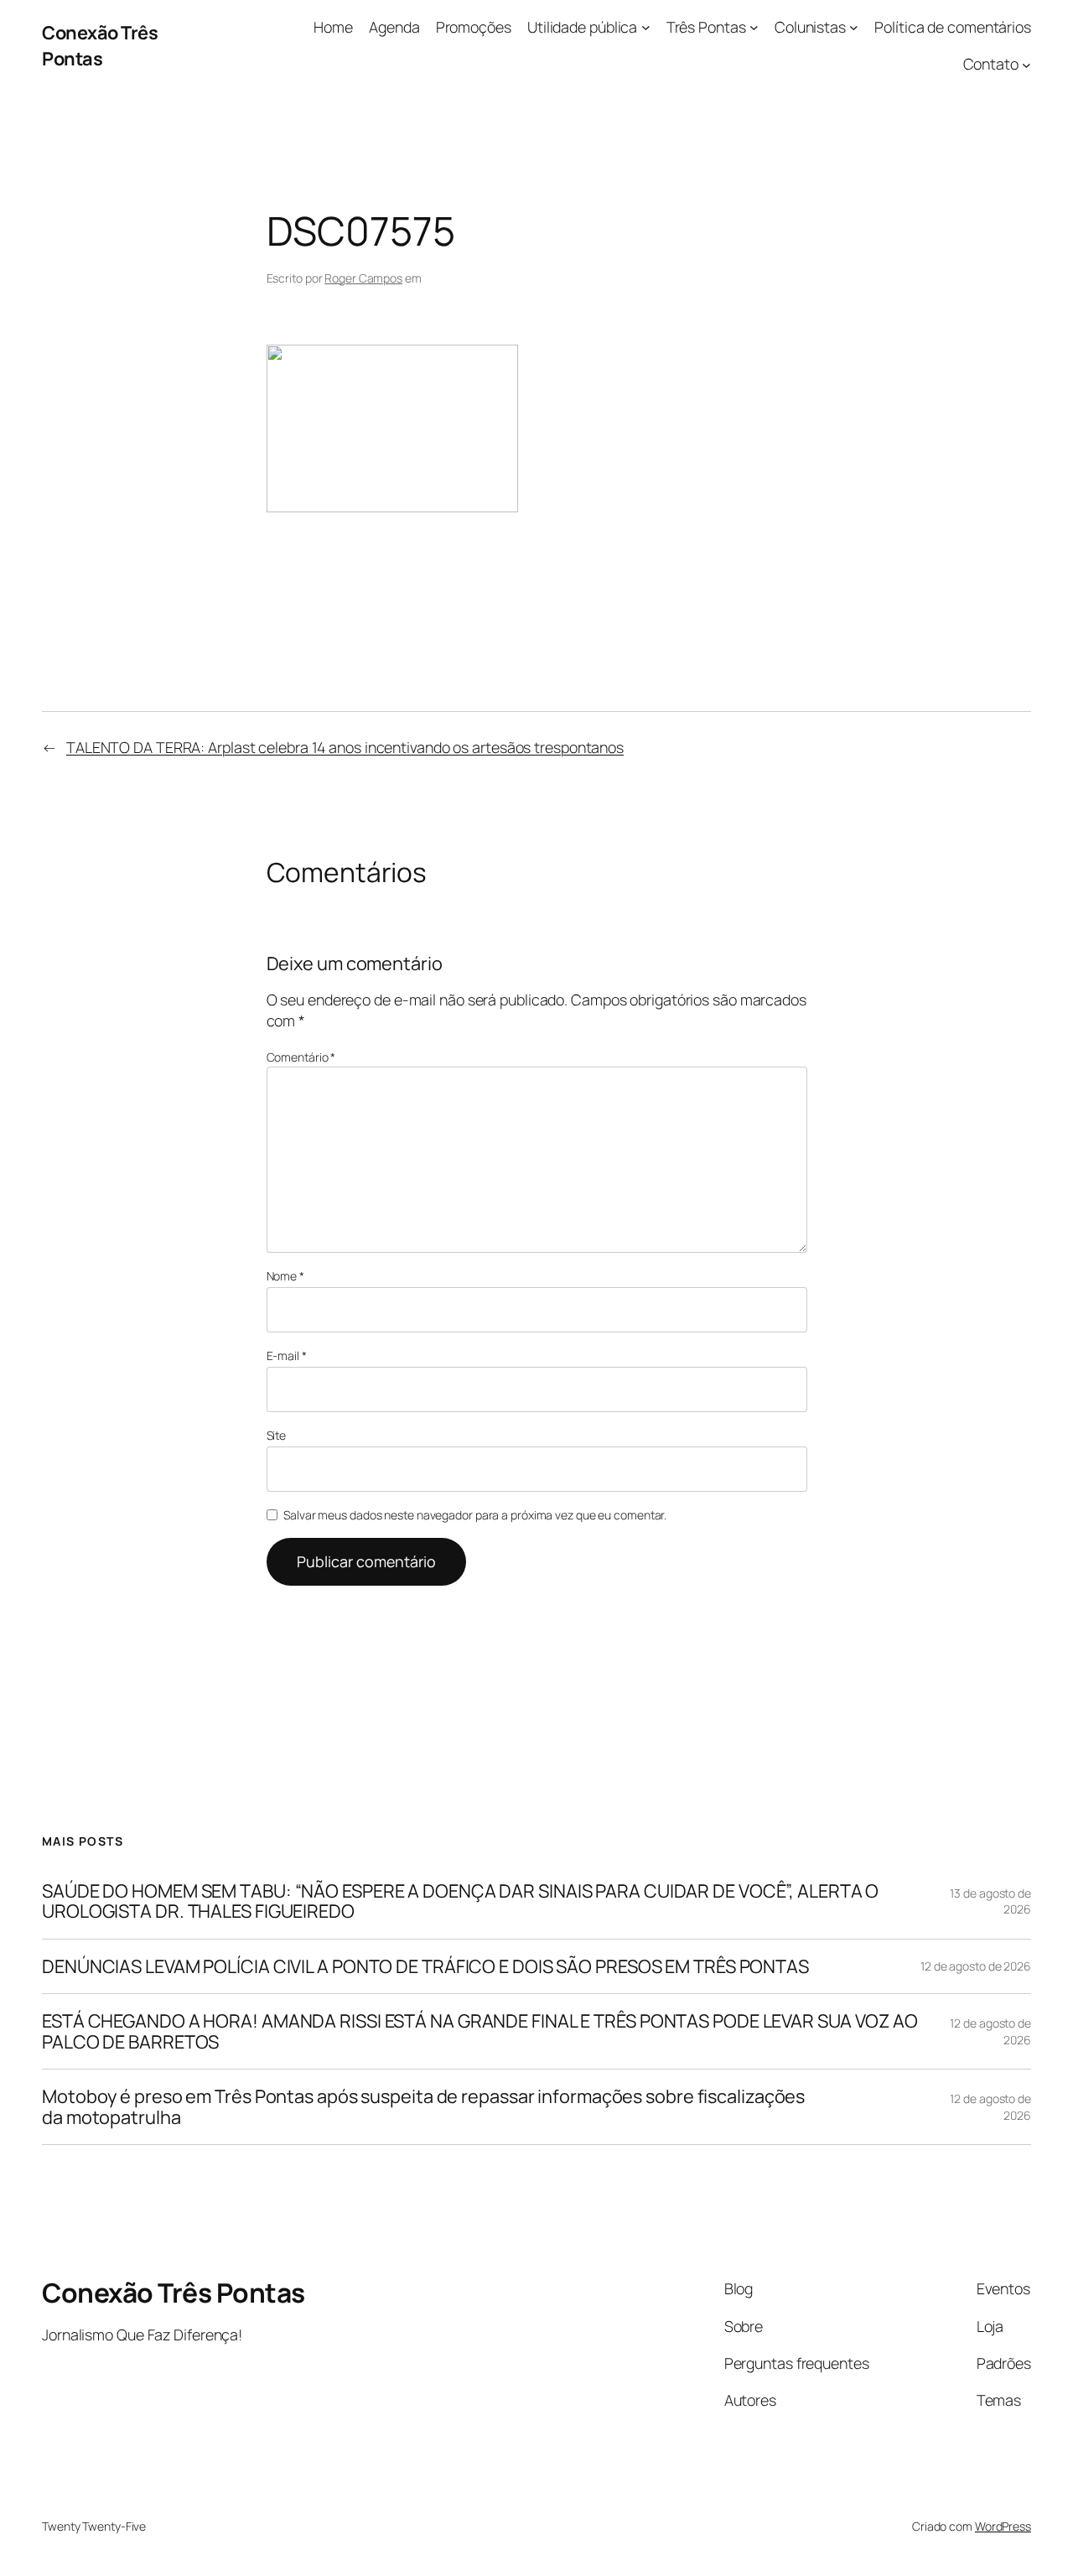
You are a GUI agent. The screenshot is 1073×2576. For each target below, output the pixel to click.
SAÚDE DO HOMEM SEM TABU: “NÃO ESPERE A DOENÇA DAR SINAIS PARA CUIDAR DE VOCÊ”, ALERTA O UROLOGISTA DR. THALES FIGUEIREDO (460, 1901)
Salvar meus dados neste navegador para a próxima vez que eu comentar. (475, 1515)
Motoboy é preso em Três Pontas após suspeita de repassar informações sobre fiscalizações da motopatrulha (423, 2107)
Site (277, 1435)
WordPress (1003, 2526)
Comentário (301, 1057)
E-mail (287, 1356)
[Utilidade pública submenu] (646, 27)
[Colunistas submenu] (854, 27)
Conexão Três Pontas (100, 45)
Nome (285, 1276)
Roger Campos (363, 278)
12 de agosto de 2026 (976, 1966)
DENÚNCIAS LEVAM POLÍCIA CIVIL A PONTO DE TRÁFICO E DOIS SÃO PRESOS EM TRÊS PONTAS (425, 1966)
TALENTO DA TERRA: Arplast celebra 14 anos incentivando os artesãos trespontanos (345, 747)
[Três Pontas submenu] (754, 27)
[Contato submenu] (1026, 64)
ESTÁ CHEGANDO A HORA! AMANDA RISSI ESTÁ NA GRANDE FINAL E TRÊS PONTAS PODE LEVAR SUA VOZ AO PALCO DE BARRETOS (480, 2031)
